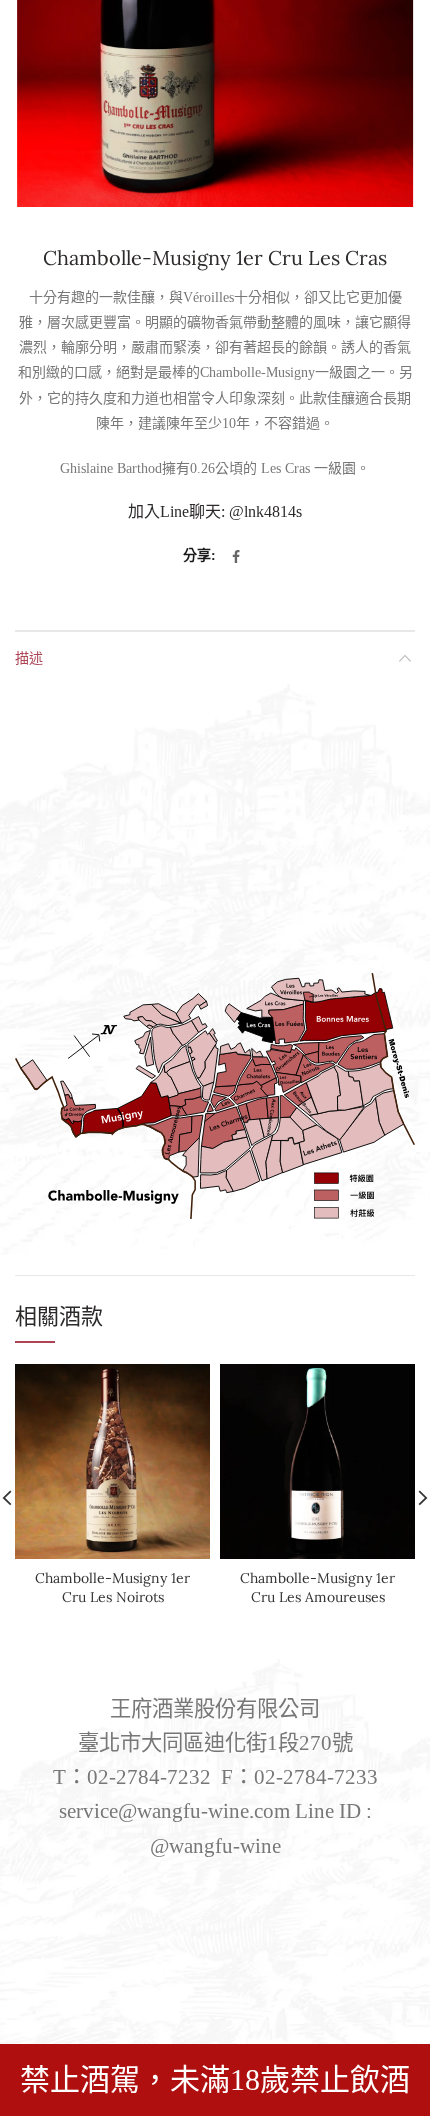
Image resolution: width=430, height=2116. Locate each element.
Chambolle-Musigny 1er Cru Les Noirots (112, 1587)
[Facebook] (236, 557)
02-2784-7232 (149, 1777)
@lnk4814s (265, 511)
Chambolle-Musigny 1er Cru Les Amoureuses (317, 1587)
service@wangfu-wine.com (174, 1811)
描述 (29, 657)
